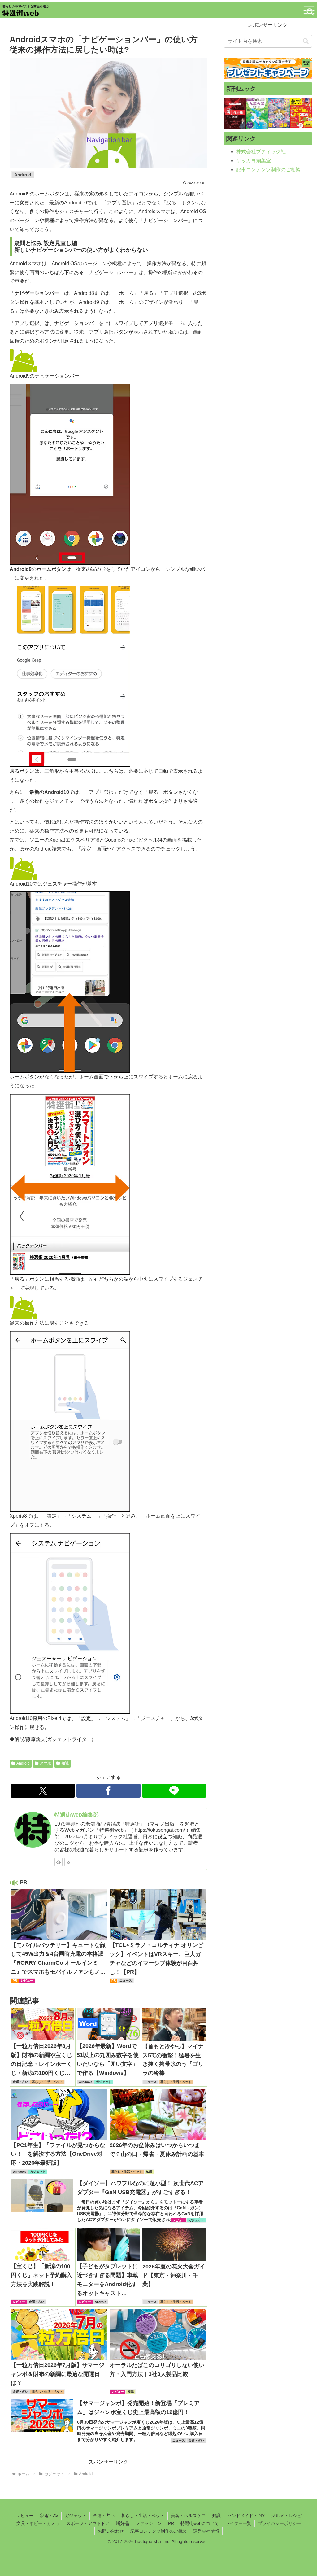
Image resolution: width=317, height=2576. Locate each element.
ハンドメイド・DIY (246, 2516)
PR (171, 2523)
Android (23, 1763)
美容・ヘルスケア (188, 2516)
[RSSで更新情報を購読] (68, 1862)
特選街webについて (200, 2523)
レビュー (25, 2516)
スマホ (46, 1763)
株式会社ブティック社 (261, 152)
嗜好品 (123, 2523)
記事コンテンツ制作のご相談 (268, 170)
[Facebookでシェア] (109, 1791)
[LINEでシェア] (174, 1791)
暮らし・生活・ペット (143, 2516)
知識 (65, 1763)
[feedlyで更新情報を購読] (59, 1862)
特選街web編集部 (77, 1815)
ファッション (149, 2523)
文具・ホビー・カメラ (38, 2523)
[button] (306, 41)
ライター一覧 (238, 2523)
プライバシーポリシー (280, 2523)
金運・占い (104, 2516)
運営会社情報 (206, 2531)
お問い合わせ (111, 2531)
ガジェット (76, 2516)
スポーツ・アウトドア (88, 2523)
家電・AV (49, 2516)
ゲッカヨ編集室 (254, 161)
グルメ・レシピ (286, 2516)
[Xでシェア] (43, 1791)
